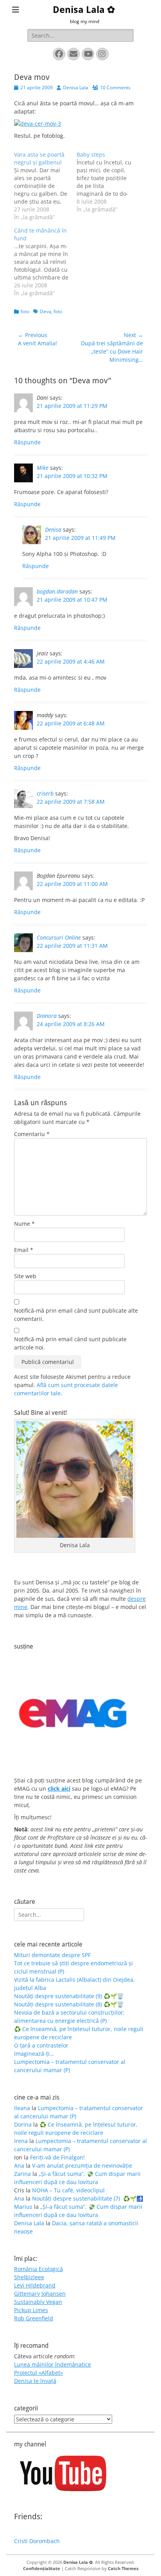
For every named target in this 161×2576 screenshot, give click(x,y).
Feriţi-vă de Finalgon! (57, 2157)
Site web (25, 1276)
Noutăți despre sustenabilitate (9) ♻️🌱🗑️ (69, 1996)
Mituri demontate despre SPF (52, 1955)
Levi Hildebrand (35, 2285)
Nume (24, 1224)
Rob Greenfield (34, 2318)
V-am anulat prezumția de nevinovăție (82, 2166)
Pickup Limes (31, 2310)
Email (24, 1250)
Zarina (22, 2174)
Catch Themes (123, 2568)
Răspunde (27, 442)
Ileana (22, 2108)
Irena (21, 2141)
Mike (43, 468)
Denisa (53, 529)
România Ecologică (38, 2269)
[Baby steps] (108, 182)
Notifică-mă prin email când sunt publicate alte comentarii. (76, 1315)
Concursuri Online (59, 937)
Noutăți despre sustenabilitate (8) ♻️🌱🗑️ (69, 2004)
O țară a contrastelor (41, 2045)
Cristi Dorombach (37, 2541)
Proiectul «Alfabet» (38, 2373)
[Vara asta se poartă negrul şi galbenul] (45, 186)
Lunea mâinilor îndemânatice (53, 2364)
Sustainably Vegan (38, 2302)
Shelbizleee (29, 2277)
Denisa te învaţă (35, 2381)
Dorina (23, 2124)
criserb (45, 793)
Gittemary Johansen (40, 2294)
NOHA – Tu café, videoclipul (68, 2190)
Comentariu (32, 1134)
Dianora (47, 1016)
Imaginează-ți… (34, 2054)
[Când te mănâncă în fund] (45, 262)
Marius (23, 2207)
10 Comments (115, 87)
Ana (19, 2166)
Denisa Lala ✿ (84, 10)
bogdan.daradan (57, 591)
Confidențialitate (42, 2568)
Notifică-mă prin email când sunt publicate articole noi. (70, 1343)
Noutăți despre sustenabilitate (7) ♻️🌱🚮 (88, 2198)
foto (25, 311)
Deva (46, 311)
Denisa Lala (76, 87)
